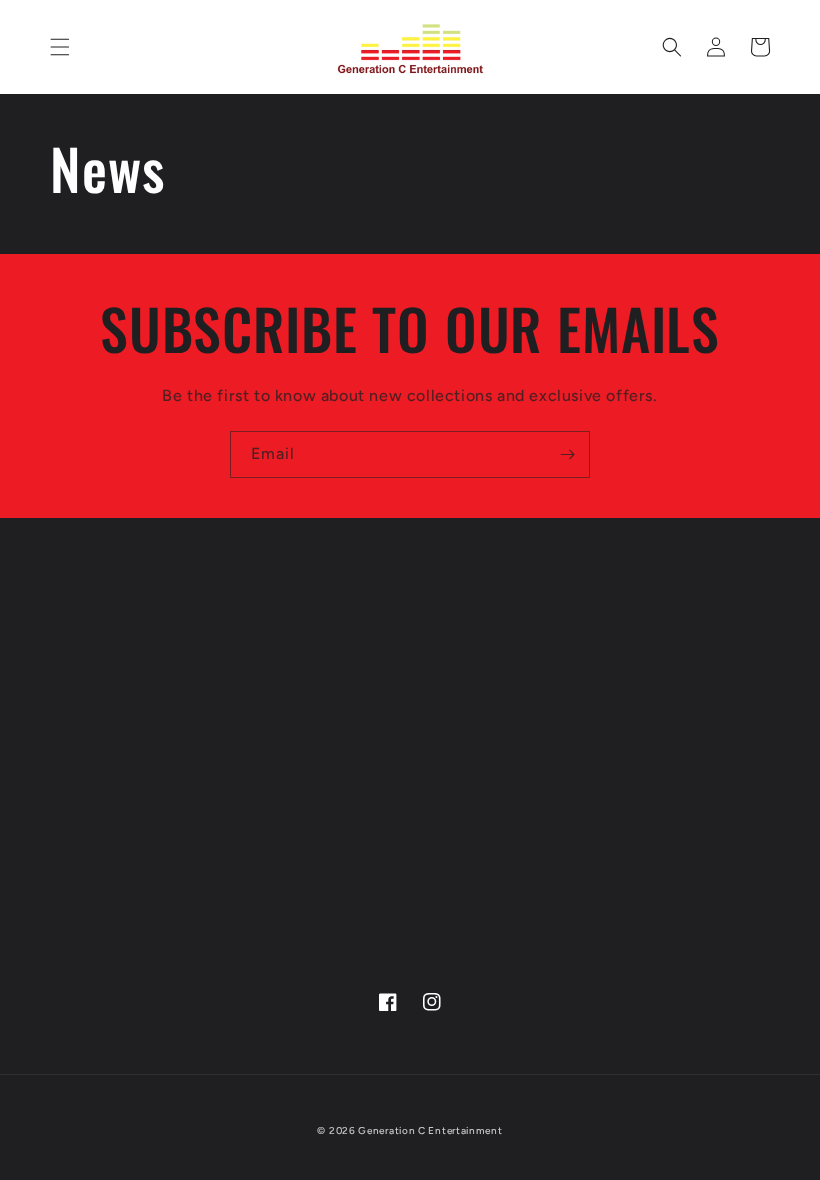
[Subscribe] (567, 454)
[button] (60, 47)
